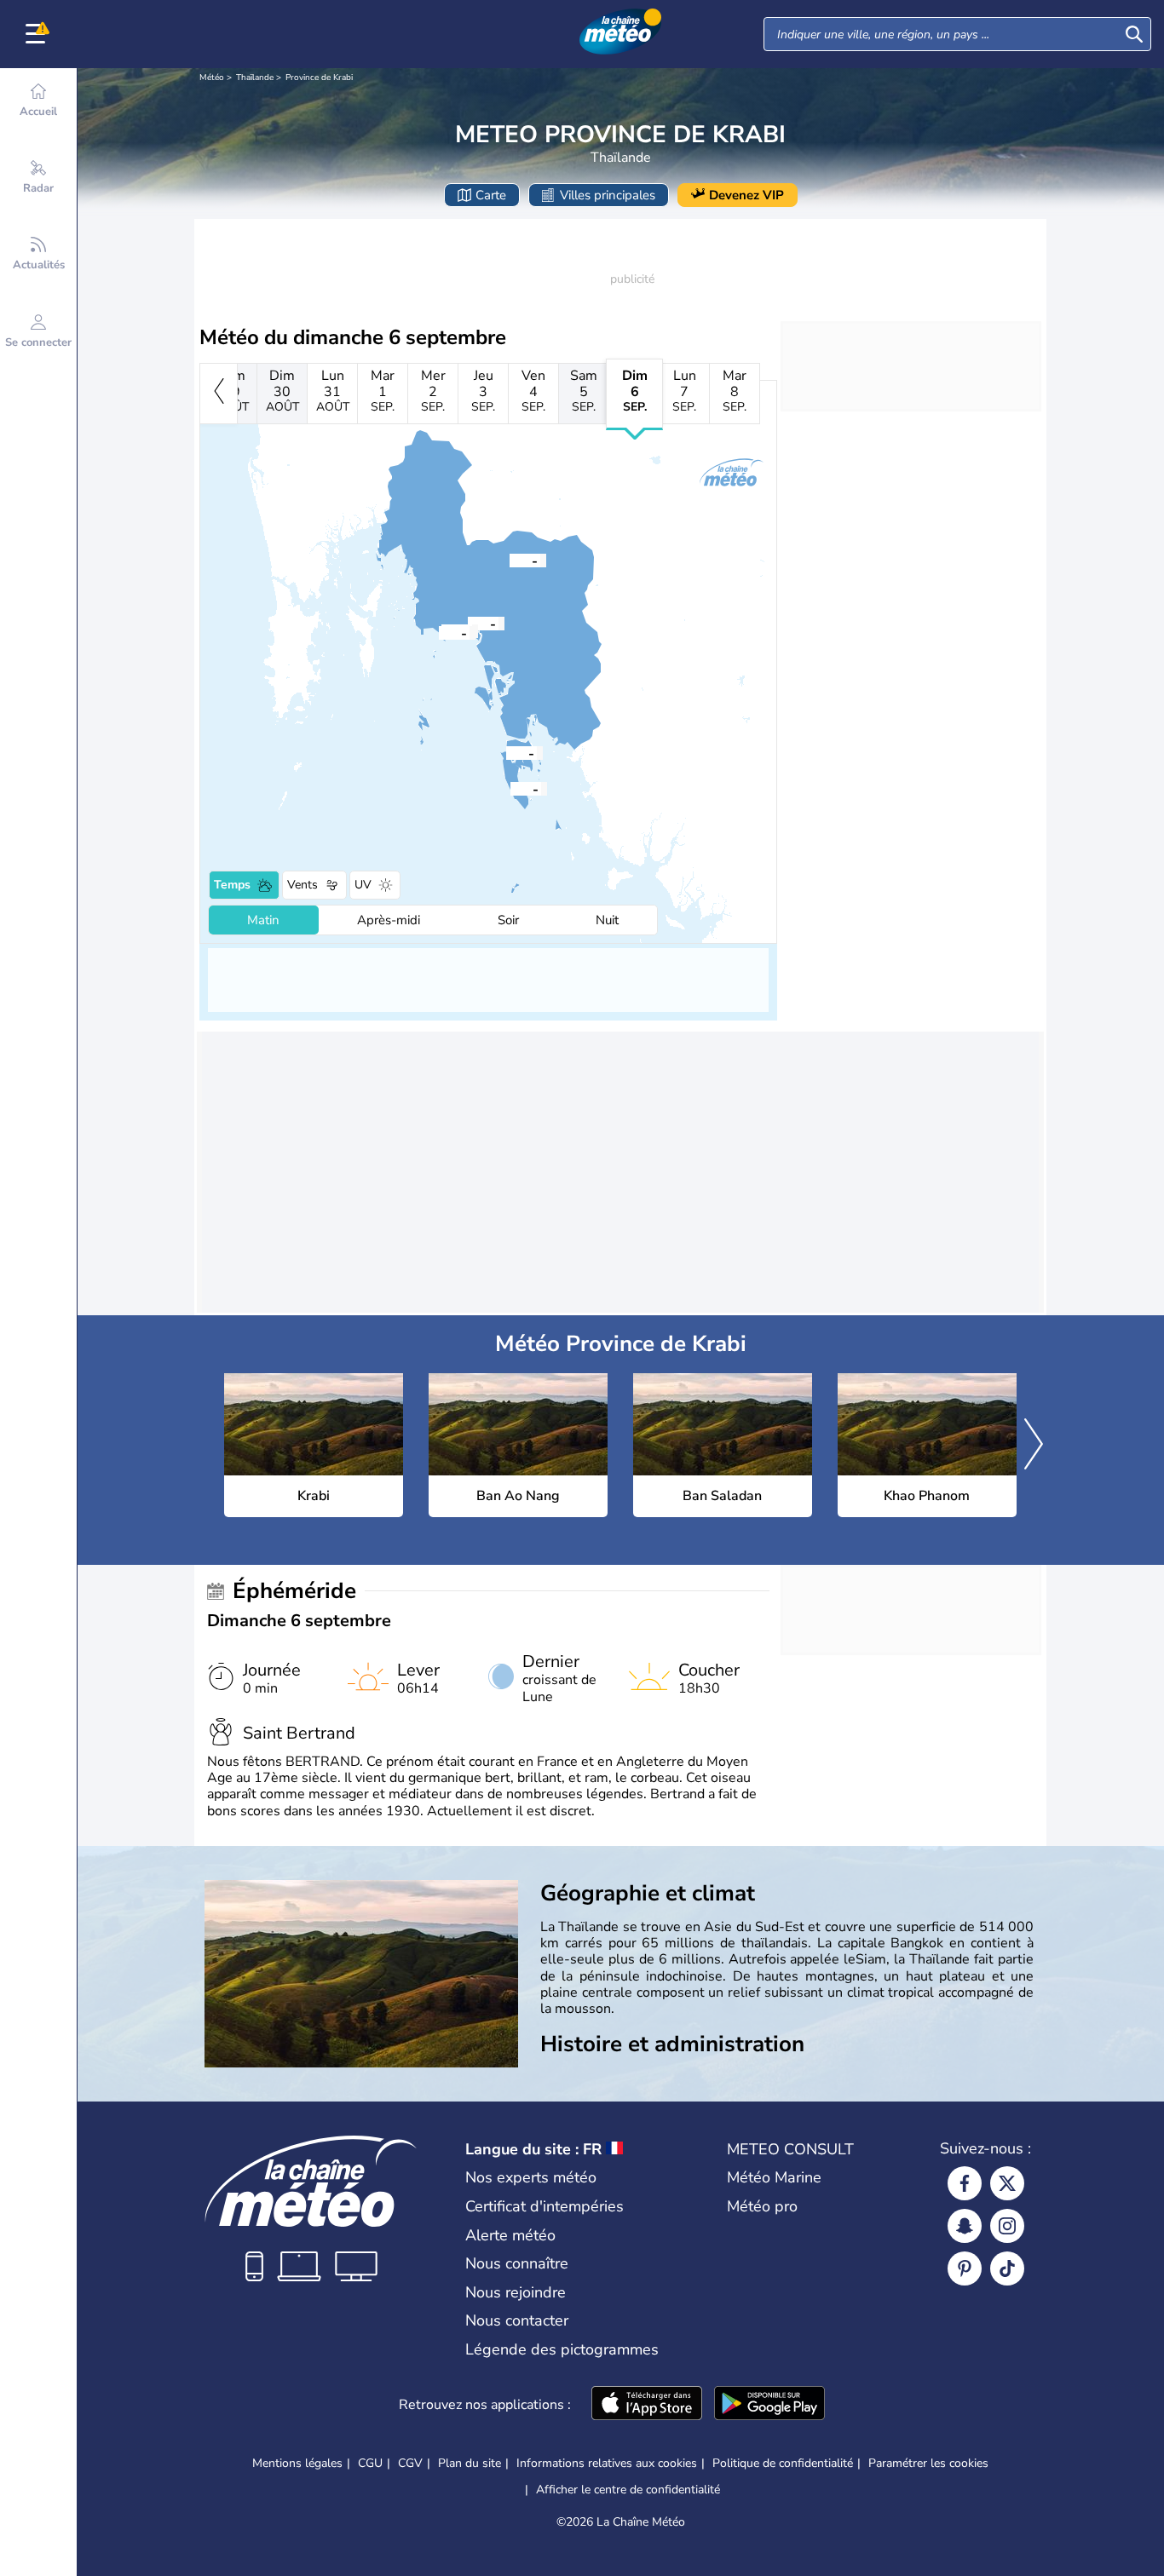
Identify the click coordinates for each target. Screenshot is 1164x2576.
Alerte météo (510, 2235)
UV (363, 885)
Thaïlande (255, 78)
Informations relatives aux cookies (607, 2463)
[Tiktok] (1007, 2268)
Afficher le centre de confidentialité (628, 2490)
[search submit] (1134, 34)
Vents (303, 885)
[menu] (38, 34)
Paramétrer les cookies (928, 2464)
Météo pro (762, 2206)
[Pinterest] (965, 2268)
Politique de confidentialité (783, 2463)
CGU (370, 2463)
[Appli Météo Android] (769, 2405)
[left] (219, 394)
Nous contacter (517, 2320)
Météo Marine (774, 2177)
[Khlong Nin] (510, 788)
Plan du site (470, 2463)
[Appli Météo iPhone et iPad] (647, 2405)
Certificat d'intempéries (545, 2206)
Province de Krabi (319, 78)
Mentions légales (297, 2463)
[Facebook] (965, 2183)
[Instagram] (1007, 2226)
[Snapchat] (965, 2226)
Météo (212, 78)
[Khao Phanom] (510, 560)
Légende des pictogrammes (562, 2349)
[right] (1034, 1446)
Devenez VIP (746, 195)
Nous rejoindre (516, 2292)
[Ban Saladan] (506, 752)
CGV (410, 2463)
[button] (468, 623)
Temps (232, 885)
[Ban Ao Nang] (439, 632)
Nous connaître (517, 2263)
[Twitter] (1007, 2183)
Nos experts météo (531, 2177)
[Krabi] (468, 623)
